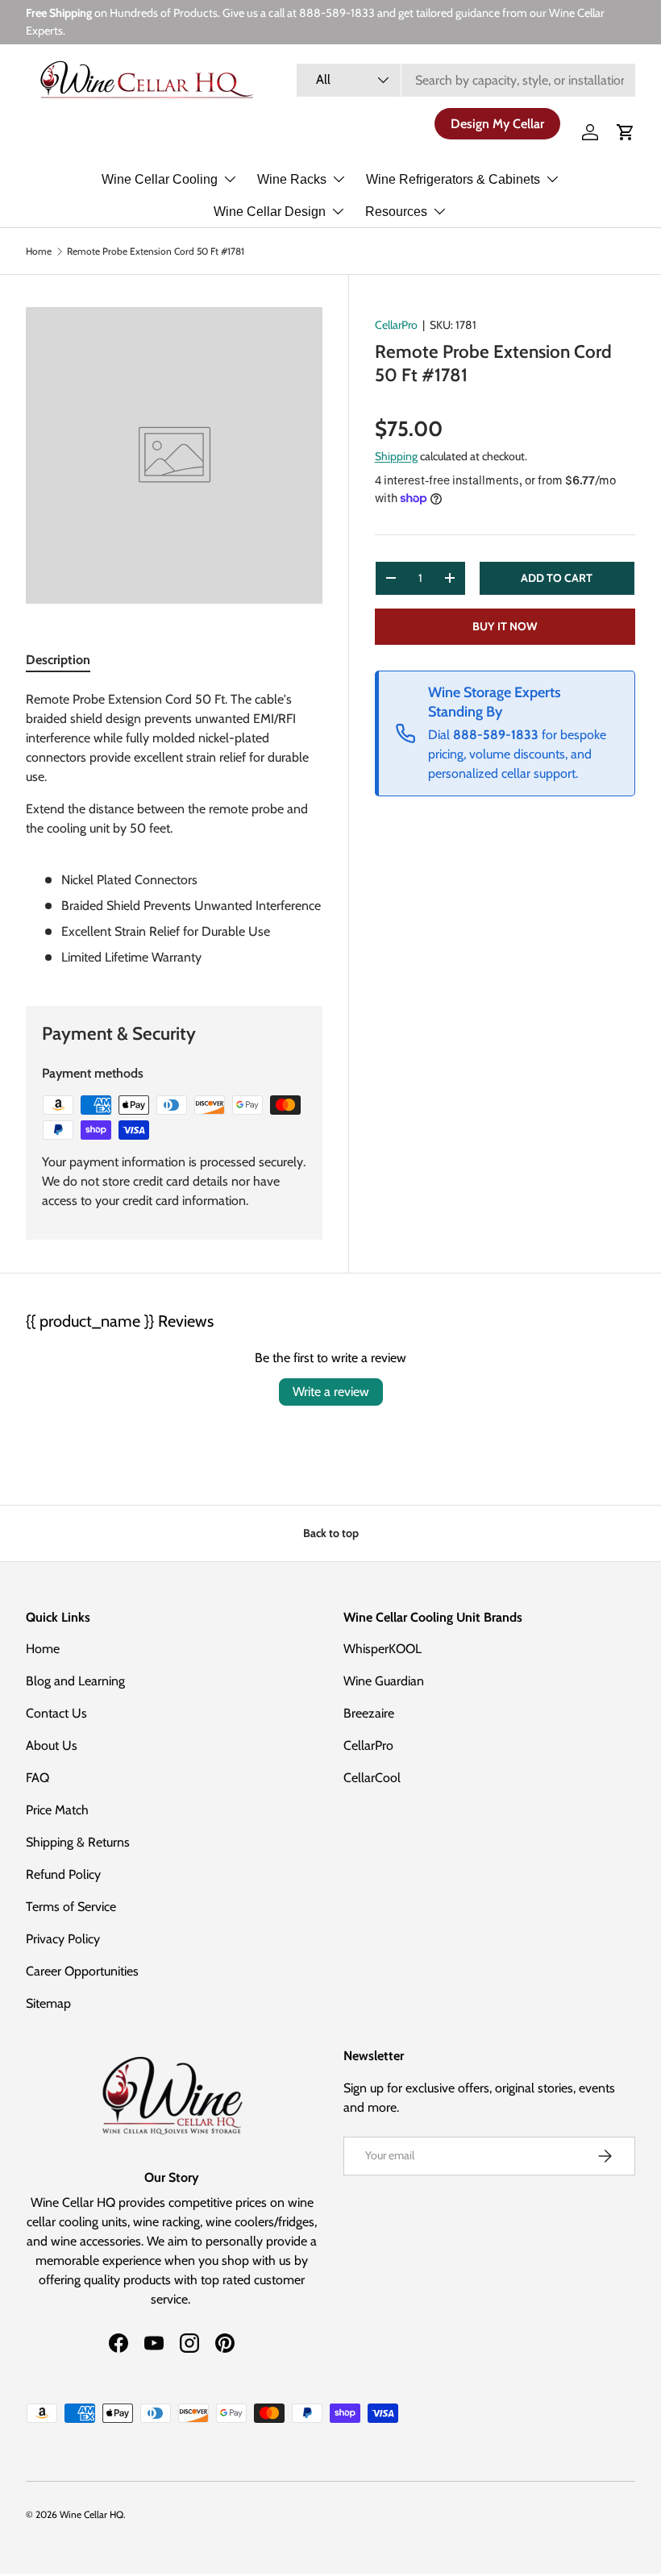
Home (39, 251)
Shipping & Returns (78, 1842)
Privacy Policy (63, 1939)
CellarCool (372, 1778)
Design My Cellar (497, 124)
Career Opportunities (82, 1971)
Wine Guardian (384, 1681)
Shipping (396, 456)
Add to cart (557, 578)
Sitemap (48, 2003)
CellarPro (396, 325)
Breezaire (369, 1713)
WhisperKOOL (382, 1649)
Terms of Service (71, 1907)
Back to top (331, 1533)
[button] (626, 132)
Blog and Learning (75, 1681)
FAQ (37, 1778)
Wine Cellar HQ (91, 2514)
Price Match (57, 1810)
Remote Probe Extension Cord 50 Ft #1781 (156, 251)
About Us (52, 1745)
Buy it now (505, 626)
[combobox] (466, 80)
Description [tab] (58, 660)
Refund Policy (63, 1874)
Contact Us (56, 1713)
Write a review (331, 1392)
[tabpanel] (174, 829)
